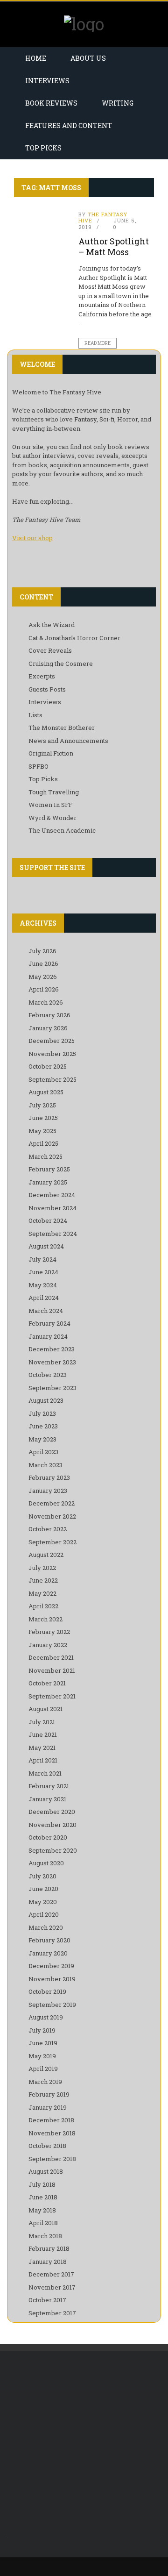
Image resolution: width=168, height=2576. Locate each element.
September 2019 (52, 2005)
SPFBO (38, 766)
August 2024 (46, 1246)
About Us (88, 58)
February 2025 (49, 1169)
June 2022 (43, 1580)
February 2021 (49, 1786)
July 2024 (42, 1259)
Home (36, 58)
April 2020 (44, 1914)
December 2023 (52, 1349)
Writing (118, 103)
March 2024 (46, 1311)
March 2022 (45, 1619)
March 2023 (45, 1465)
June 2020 (43, 1889)
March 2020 (46, 1927)
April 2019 (43, 2069)
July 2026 (42, 951)
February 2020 (49, 1940)
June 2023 (43, 1426)
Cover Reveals (50, 650)
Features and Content (69, 125)
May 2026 (43, 977)
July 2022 (42, 1568)
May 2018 (42, 2210)
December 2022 (52, 1503)
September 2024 (53, 1234)
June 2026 (43, 963)
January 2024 (48, 1336)
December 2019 (51, 1966)
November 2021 (52, 1670)
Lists (35, 715)
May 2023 (42, 1439)
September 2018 (52, 2159)
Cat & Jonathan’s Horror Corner (74, 638)
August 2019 (46, 2017)
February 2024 (49, 1323)
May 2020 (43, 1902)
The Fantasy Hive (103, 217)
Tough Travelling (54, 792)
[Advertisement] (84, 2454)
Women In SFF (50, 805)
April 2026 (44, 989)
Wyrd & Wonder (52, 818)
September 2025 (52, 1079)
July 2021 (42, 1722)
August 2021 (45, 1709)
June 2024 (43, 1272)
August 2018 (46, 2171)
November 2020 (52, 1825)
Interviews (47, 81)
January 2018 (48, 2262)
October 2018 (47, 2146)
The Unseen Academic (62, 830)
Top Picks (43, 148)
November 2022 (52, 1516)
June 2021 (43, 1734)
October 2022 (48, 1529)
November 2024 (52, 1208)
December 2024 (52, 1195)
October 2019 (47, 1991)
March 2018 (45, 2236)
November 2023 (52, 1362)
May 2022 (42, 1593)
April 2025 (43, 1143)
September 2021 (52, 1696)
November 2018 (52, 2133)
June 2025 (43, 1118)
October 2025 (48, 1066)
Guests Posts (47, 689)
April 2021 (43, 1760)
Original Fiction (51, 753)
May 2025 (42, 1131)
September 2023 (52, 1388)
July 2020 (42, 1876)
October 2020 (48, 1837)
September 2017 (52, 2313)
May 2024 (43, 1285)
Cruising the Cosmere (61, 664)
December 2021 (51, 1657)
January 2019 (48, 2107)
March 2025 (45, 1156)
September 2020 (53, 1850)
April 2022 (43, 1606)
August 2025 (46, 1092)
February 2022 (49, 1632)
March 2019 (45, 2082)
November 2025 (52, 1054)
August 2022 (46, 1555)
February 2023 (49, 1477)
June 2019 (43, 2043)
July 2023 (42, 1413)
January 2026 (48, 1028)
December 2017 (51, 2274)
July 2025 (42, 1105)
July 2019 (42, 2030)
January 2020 (48, 1953)
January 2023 (48, 1491)
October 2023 (48, 1375)
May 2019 (42, 2056)
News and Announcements (68, 741)
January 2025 (48, 1182)
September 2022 (52, 1542)
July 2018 (42, 2184)
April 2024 (44, 1298)
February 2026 (49, 1015)
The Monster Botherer (62, 728)
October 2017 (47, 2300)
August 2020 (46, 1863)
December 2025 (52, 1041)
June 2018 (43, 2197)
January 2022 (48, 1645)
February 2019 (49, 2094)
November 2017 (52, 2287)
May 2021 (42, 1748)
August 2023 (46, 1400)
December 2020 (52, 1812)
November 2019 (52, 1979)
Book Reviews (51, 103)
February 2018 (49, 2248)
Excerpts (42, 676)
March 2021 (45, 1773)
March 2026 (46, 1002)
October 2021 (47, 1683)
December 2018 (51, 2120)
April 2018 (43, 2223)
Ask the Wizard (52, 625)
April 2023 (43, 1452)
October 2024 (48, 1220)
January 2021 (47, 1799)
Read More (98, 343)
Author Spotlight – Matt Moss (114, 246)
